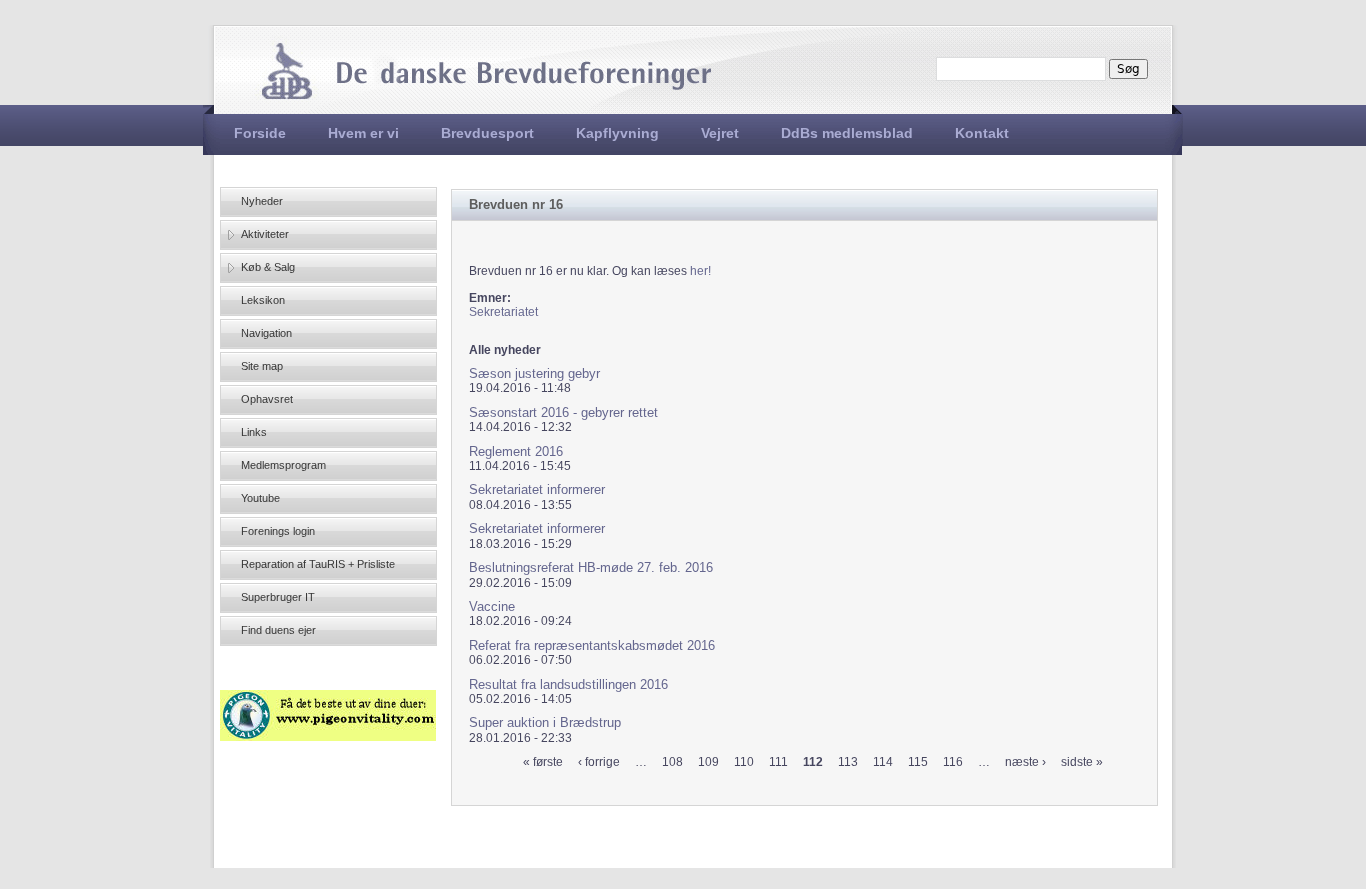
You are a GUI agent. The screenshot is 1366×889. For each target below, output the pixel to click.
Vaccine (492, 606)
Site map (262, 366)
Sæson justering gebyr (534, 373)
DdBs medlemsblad (847, 133)
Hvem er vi (363, 133)
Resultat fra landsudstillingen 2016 (568, 684)
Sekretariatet (503, 312)
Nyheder (262, 201)
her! (700, 271)
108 (672, 762)
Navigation (266, 333)
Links (254, 432)
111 (778, 762)
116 (953, 762)
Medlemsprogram (283, 465)
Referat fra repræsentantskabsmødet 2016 (592, 645)
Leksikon (263, 300)
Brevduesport (487, 133)
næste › (1025, 762)
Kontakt (982, 133)
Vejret (720, 133)
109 (708, 762)
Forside (260, 133)
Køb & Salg (268, 267)
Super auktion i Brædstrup (545, 722)
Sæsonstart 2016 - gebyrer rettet (563, 412)
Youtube (260, 498)
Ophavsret (267, 399)
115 (918, 762)
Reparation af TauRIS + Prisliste (318, 564)
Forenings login (278, 531)
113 (848, 762)
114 (883, 762)
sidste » (1082, 762)
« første (543, 762)
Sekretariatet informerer (537, 489)
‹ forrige (599, 762)
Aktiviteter (265, 234)
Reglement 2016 (516, 451)
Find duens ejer (278, 630)
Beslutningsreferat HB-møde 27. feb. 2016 (591, 567)
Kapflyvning (617, 133)
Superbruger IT (278, 597)
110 (744, 762)
